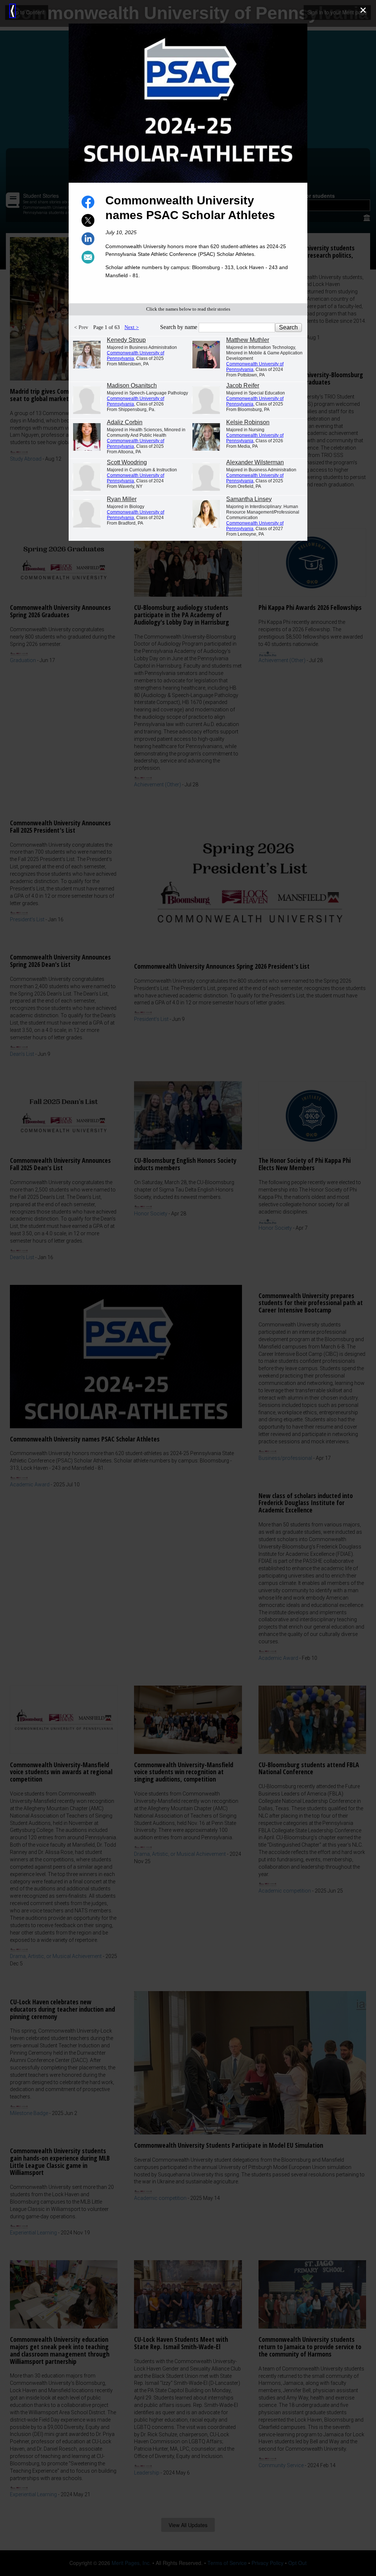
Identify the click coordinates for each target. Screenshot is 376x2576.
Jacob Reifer (243, 385)
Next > (132, 327)
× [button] (363, 10)
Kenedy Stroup (126, 340)
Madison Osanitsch (132, 385)
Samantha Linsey (249, 499)
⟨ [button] (12, 11)
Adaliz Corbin (125, 422)
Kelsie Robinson (248, 422)
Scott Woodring (127, 462)
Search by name (179, 327)
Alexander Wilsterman (255, 462)
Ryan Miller (122, 499)
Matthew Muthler (248, 340)
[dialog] (188, 1288)
